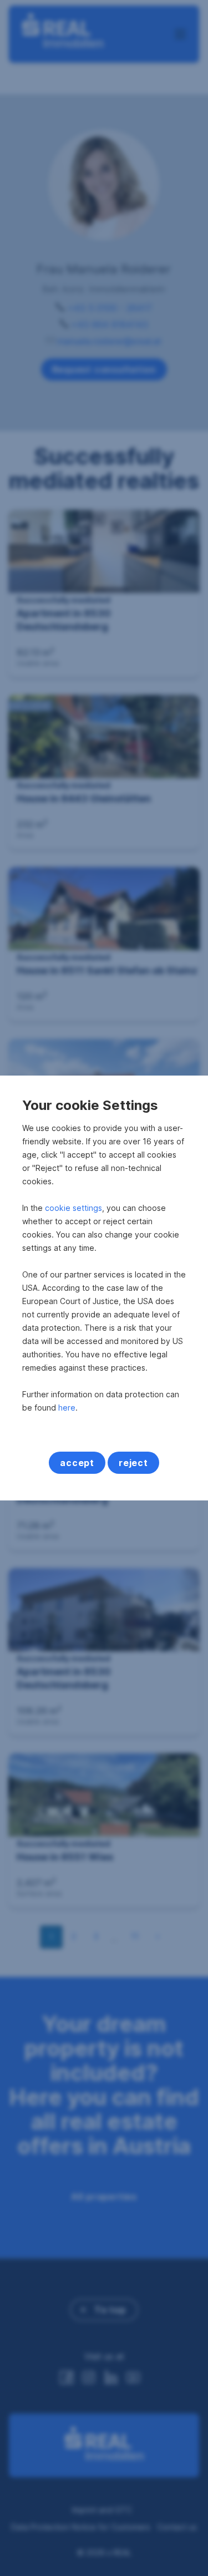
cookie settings (73, 1208)
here (67, 1408)
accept (77, 1463)
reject (133, 1463)
